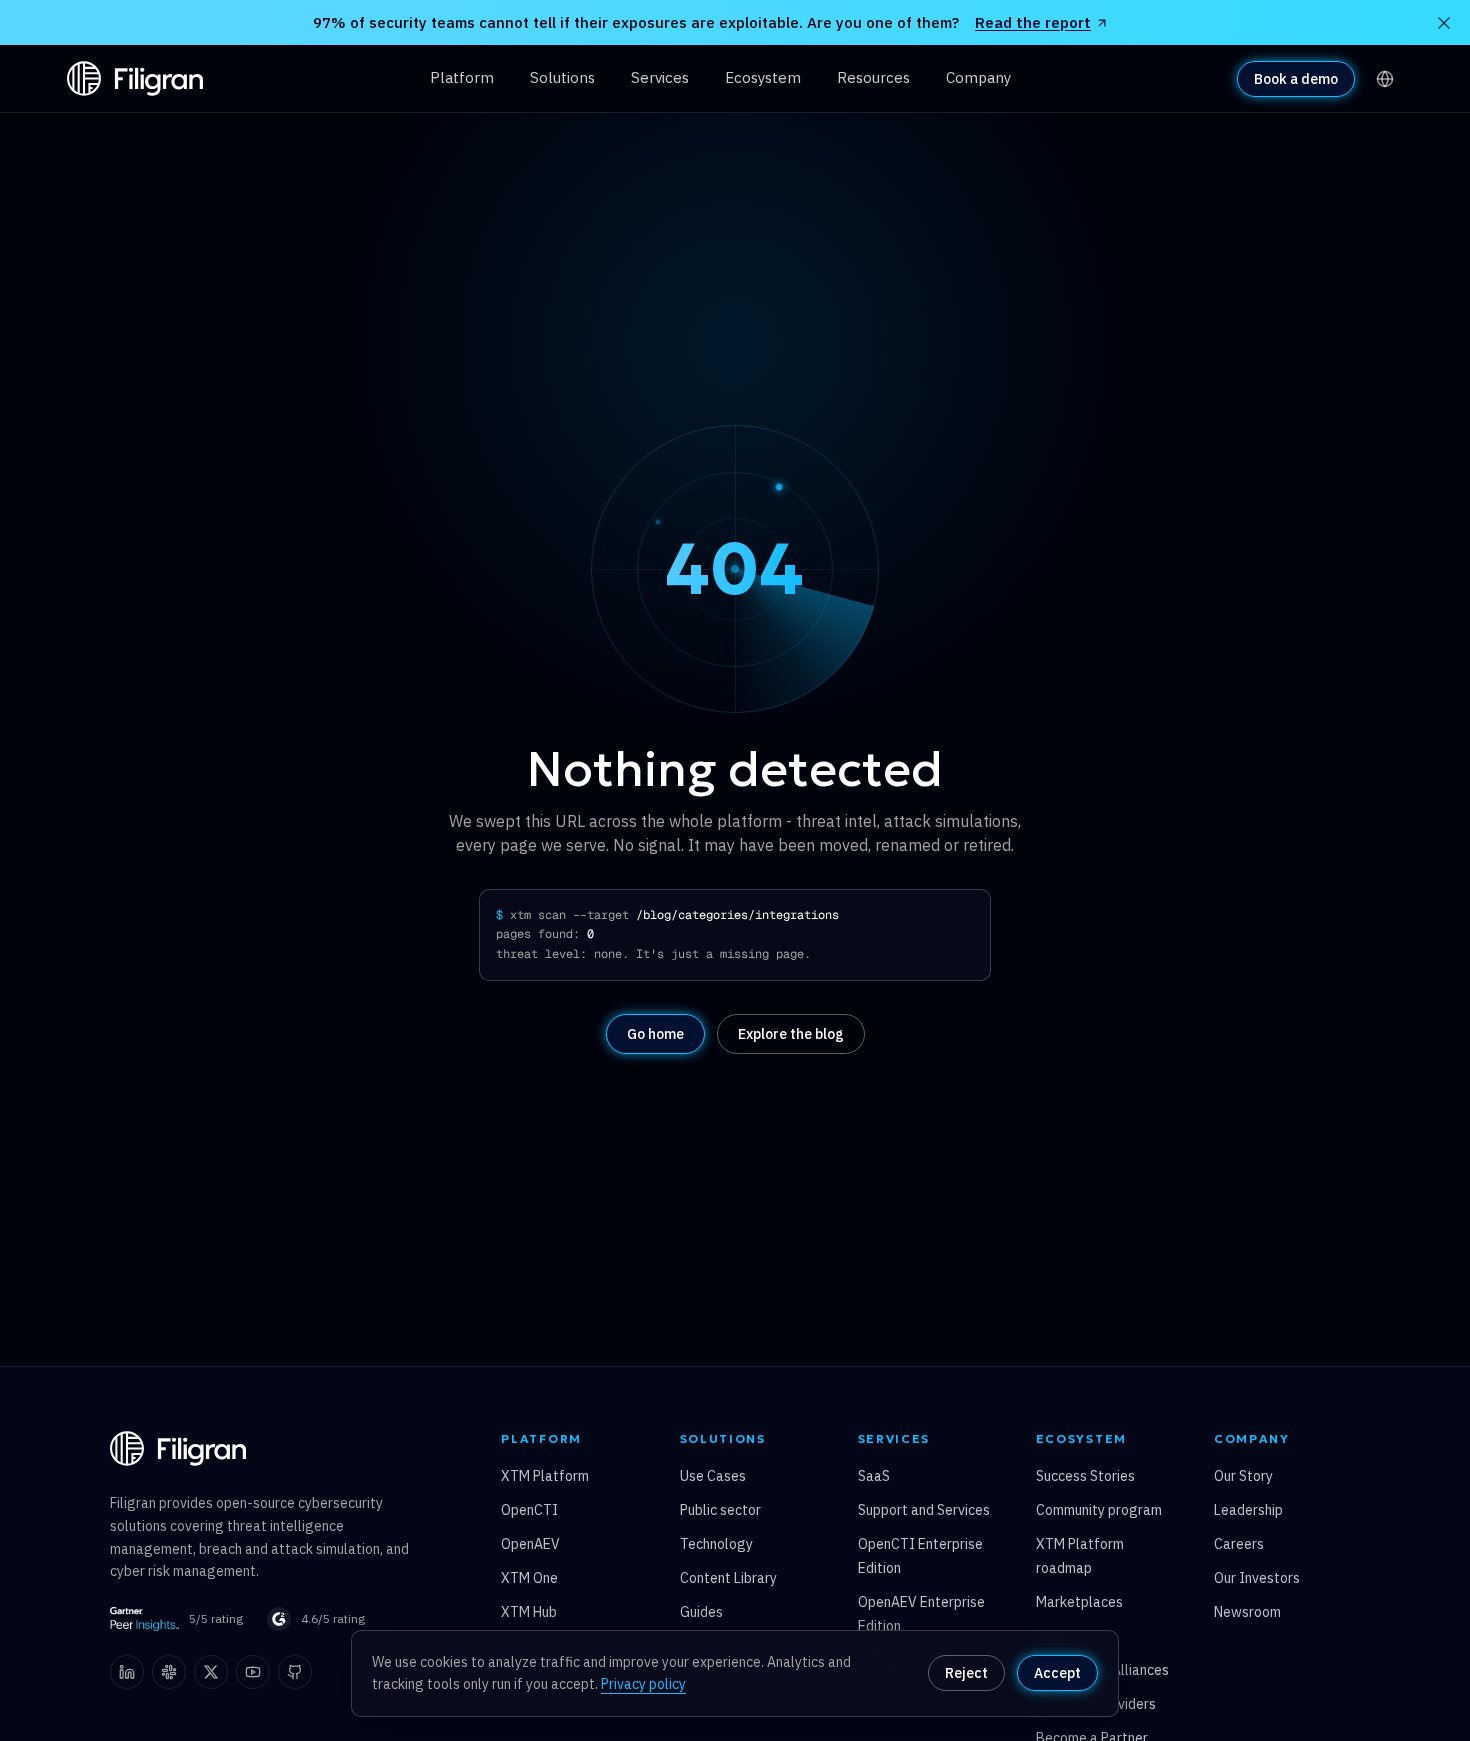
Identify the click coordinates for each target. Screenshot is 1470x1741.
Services (660, 77)
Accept (1057, 1673)
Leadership (1248, 1510)
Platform (462, 77)
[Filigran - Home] (135, 78)
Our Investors (1257, 1578)
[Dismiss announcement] (1444, 23)
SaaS (874, 1476)
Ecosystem (763, 77)
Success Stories (1085, 1476)
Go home (655, 1034)
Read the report (1033, 22)
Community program (1099, 1510)
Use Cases (713, 1476)
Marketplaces (1079, 1602)
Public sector (720, 1510)
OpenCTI (529, 1510)
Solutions (562, 77)
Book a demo (1296, 79)
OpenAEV (530, 1544)
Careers (1239, 1544)
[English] (1385, 79)
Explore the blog (791, 1034)
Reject (966, 1673)
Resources (873, 77)
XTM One (529, 1578)
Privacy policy (643, 1684)
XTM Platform (545, 1476)
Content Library (728, 1578)
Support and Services (924, 1510)
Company (978, 77)
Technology (716, 1544)
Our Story (1243, 1476)
